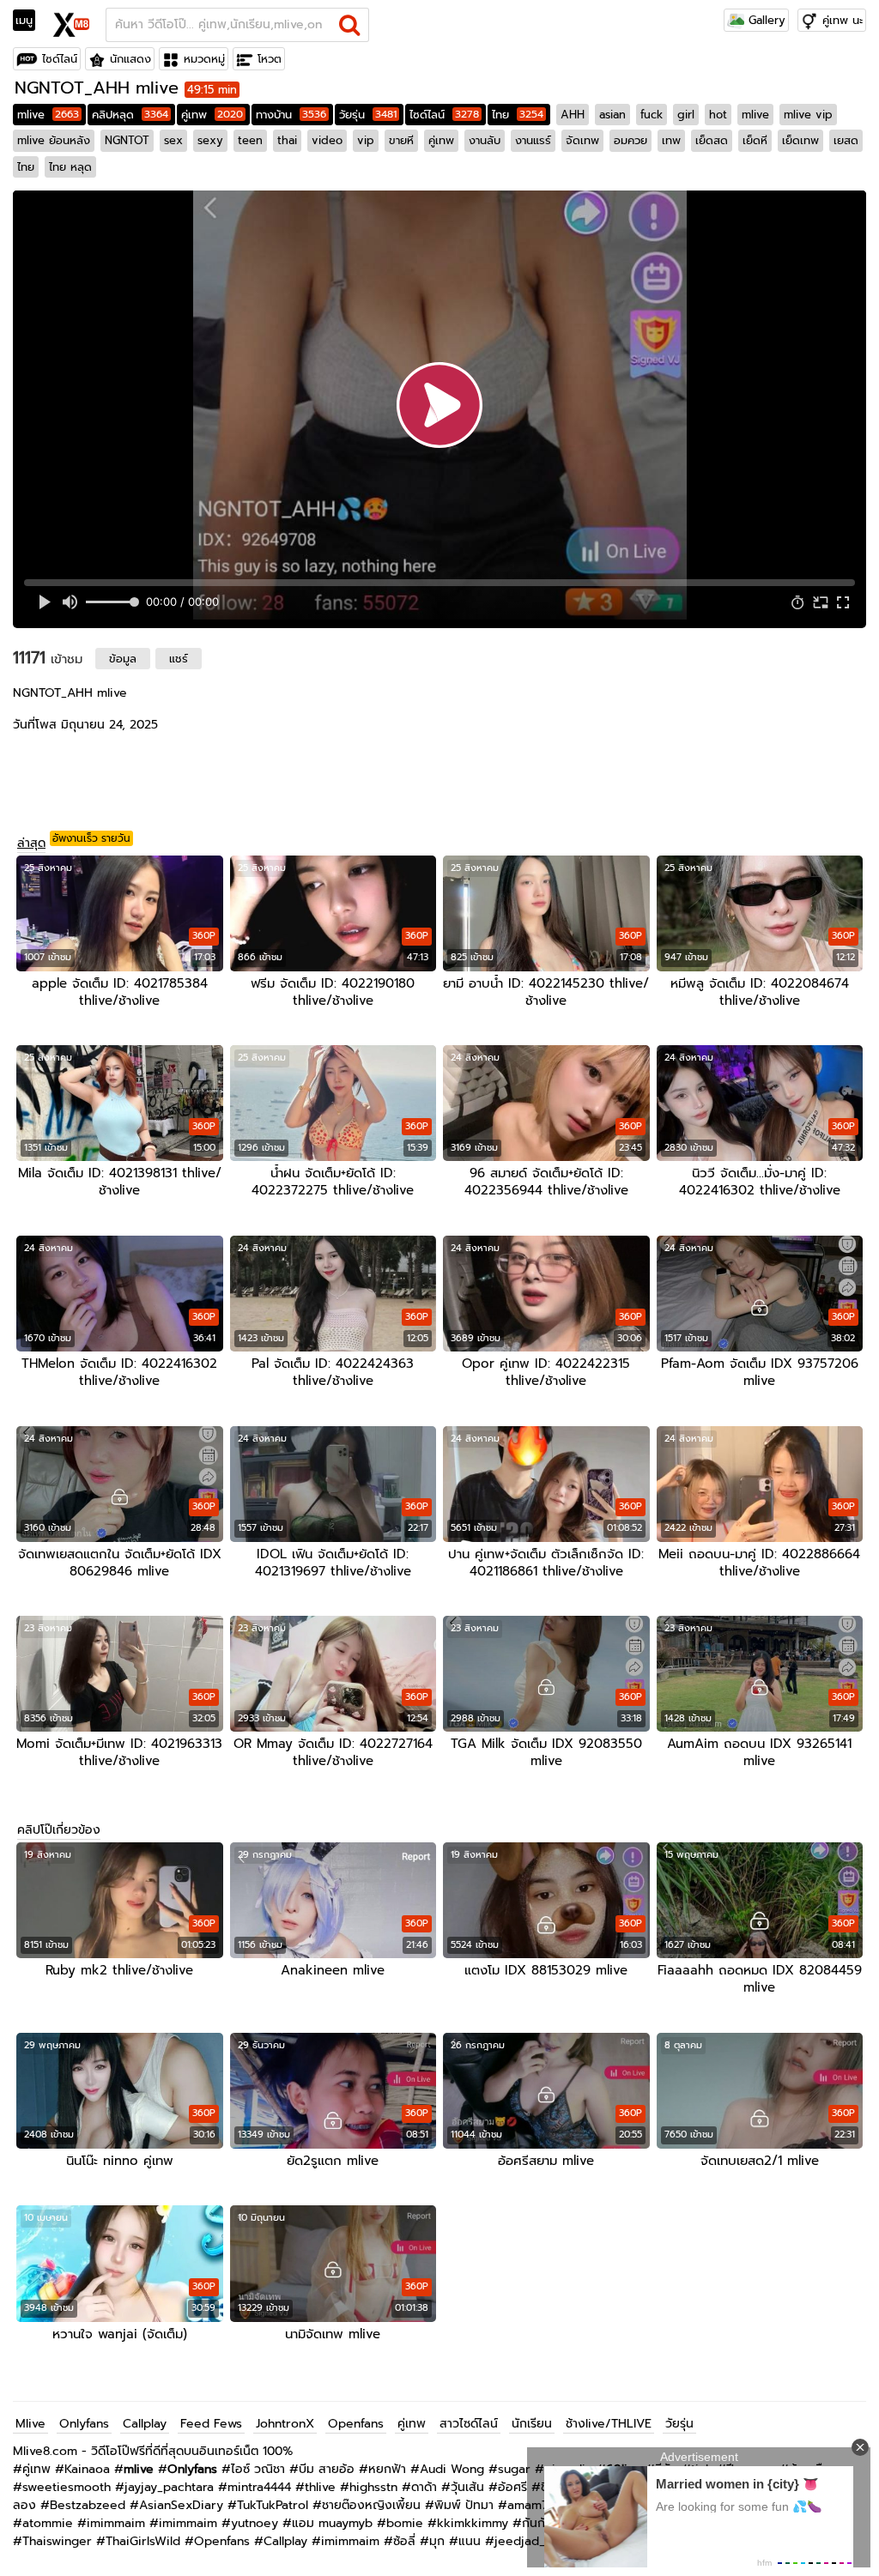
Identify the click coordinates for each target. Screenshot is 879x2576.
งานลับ (485, 140)
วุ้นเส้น (467, 2487)
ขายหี (401, 140)
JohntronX (285, 2424)
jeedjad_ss (526, 2541)
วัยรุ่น (368, 115)
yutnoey (255, 2523)
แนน (470, 2541)
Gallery (765, 20)
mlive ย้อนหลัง (54, 140)
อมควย (630, 140)
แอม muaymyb (332, 2523)
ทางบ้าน (291, 115)
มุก (437, 2541)
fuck (652, 115)
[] (350, 25)
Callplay (145, 2424)
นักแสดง (130, 59)
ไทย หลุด (70, 167)
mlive (48, 115)
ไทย (518, 115)
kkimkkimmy (473, 2523)
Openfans (356, 2424)
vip (366, 140)
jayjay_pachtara (169, 2487)
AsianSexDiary (181, 2505)
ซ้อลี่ (404, 2541)
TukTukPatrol (273, 2505)
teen (250, 140)
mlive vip (808, 115)
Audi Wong (452, 2469)
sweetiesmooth (67, 2487)
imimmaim (116, 2523)
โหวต (270, 59)
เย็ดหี (755, 140)
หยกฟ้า (387, 2469)
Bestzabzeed (88, 2505)
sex (173, 140)
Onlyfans (84, 2424)
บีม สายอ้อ (327, 2469)
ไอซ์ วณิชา (258, 2469)
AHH (573, 115)
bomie (405, 2523)
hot (718, 115)
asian (612, 115)
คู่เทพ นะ (843, 20)
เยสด (846, 140)
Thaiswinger (57, 2541)
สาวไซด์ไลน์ (469, 2424)
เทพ (671, 140)
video (327, 140)
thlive (320, 2487)
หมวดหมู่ (204, 59)
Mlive (30, 2424)
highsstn (373, 2487)
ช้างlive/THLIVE (609, 2424)
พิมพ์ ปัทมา (464, 2505)
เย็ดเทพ (800, 140)
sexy (210, 140)
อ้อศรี (512, 2487)
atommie (48, 2523)
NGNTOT (127, 140)
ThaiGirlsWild (143, 2541)
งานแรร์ (533, 140)
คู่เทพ (212, 115)
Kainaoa (87, 2469)
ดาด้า (424, 2487)
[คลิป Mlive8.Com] (72, 22)
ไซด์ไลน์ (60, 59)
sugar (514, 2469)
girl (686, 115)
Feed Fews (211, 2424)
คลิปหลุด (130, 115)
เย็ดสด (712, 140)
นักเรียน (532, 2424)
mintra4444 (259, 2487)
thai (287, 140)
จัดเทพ (582, 140)
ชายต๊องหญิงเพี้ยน (371, 2505)
